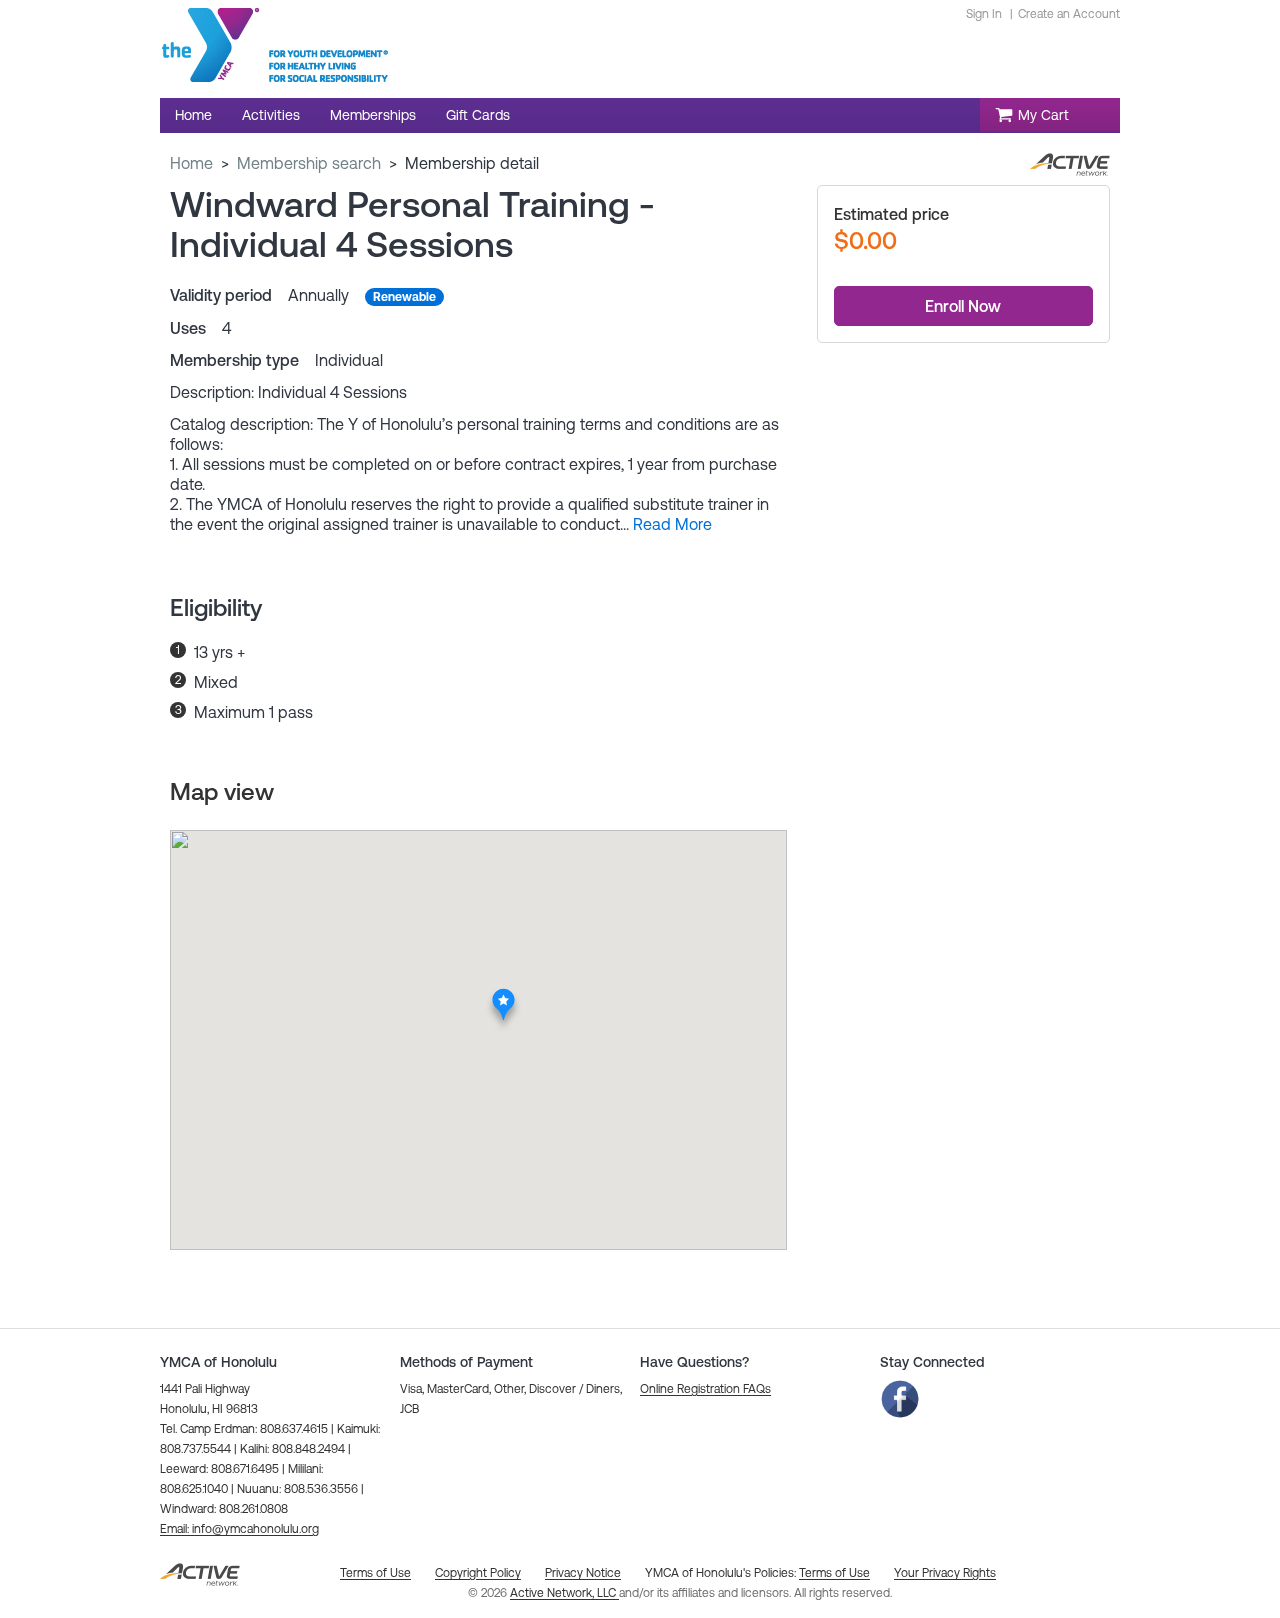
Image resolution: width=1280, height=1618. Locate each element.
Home (191, 163)
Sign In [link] (984, 14)
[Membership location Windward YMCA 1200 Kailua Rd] (503, 994)
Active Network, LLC (564, 1593)
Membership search (309, 163)
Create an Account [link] (1069, 14)
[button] (672, 524)
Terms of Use (834, 1573)
